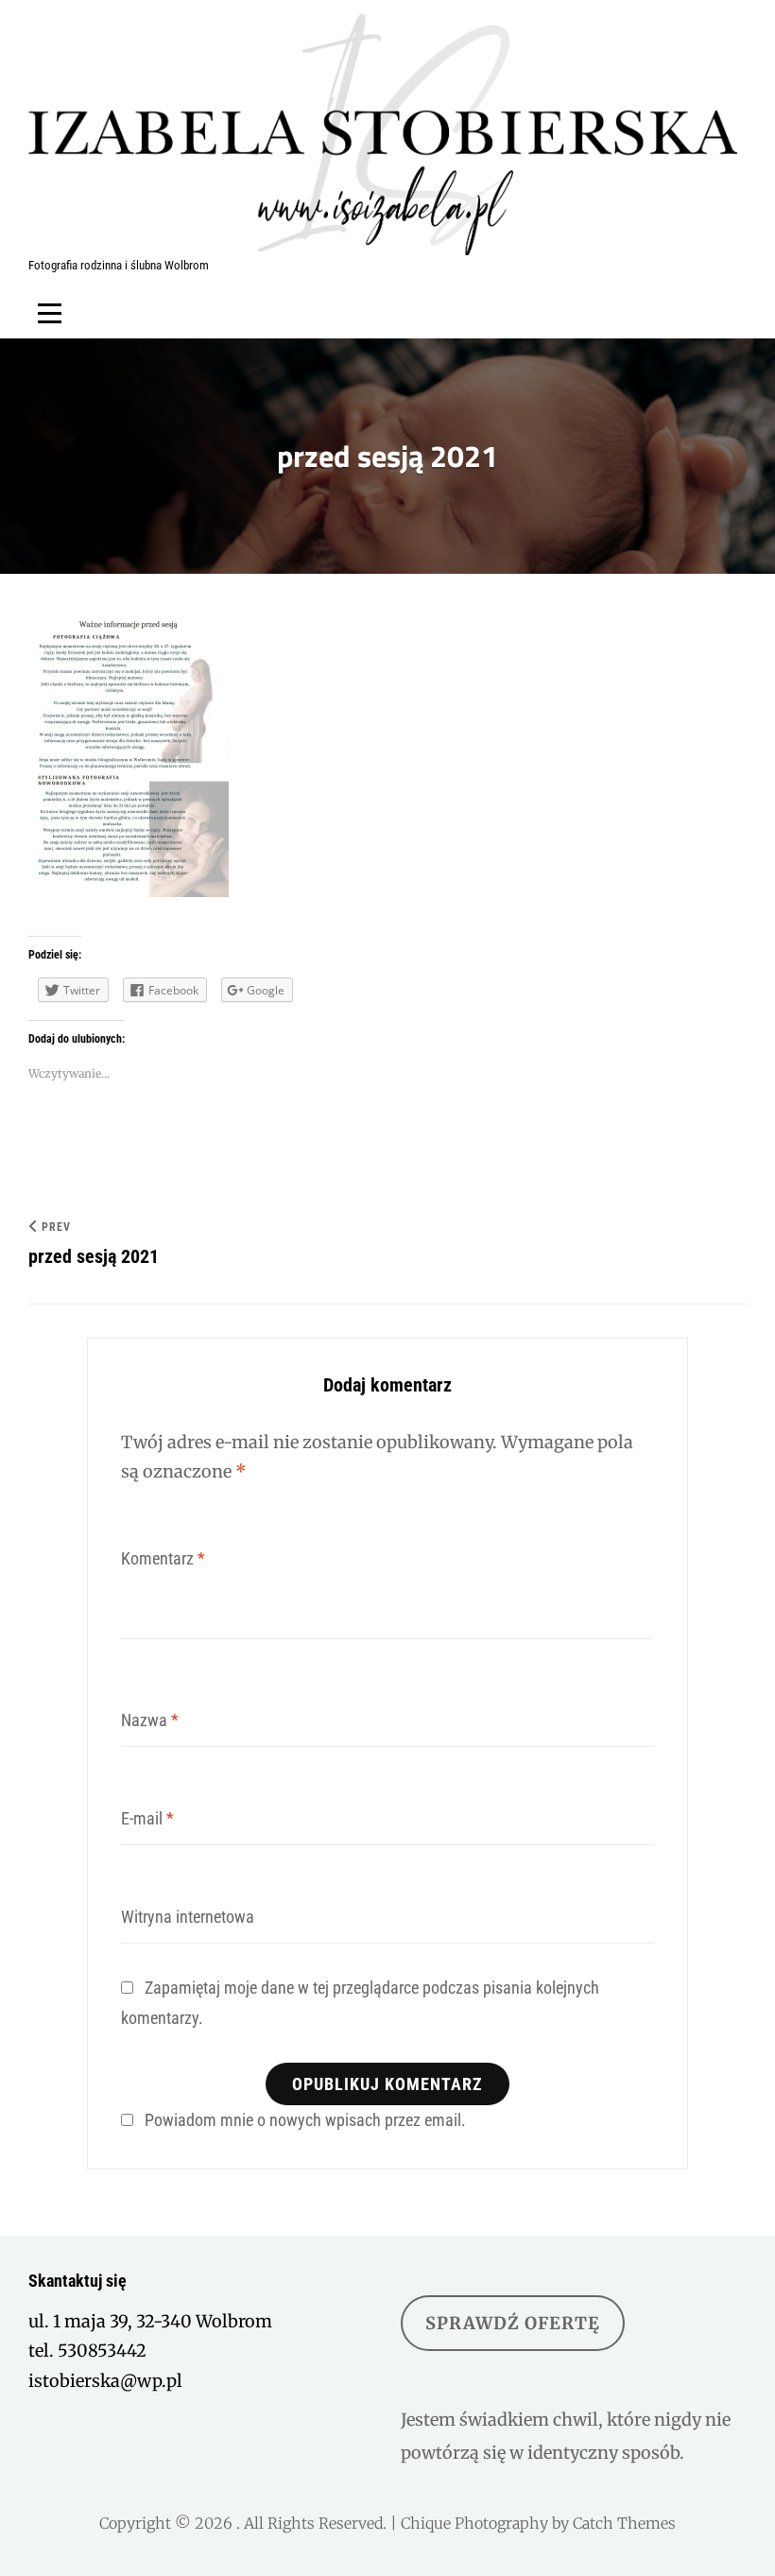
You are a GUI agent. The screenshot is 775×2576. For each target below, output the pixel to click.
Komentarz (163, 1558)
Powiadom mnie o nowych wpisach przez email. (305, 2120)
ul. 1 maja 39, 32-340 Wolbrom (150, 2321)
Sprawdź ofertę (513, 2323)
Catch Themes (624, 2523)
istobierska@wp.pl (105, 2381)
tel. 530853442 (87, 2351)
